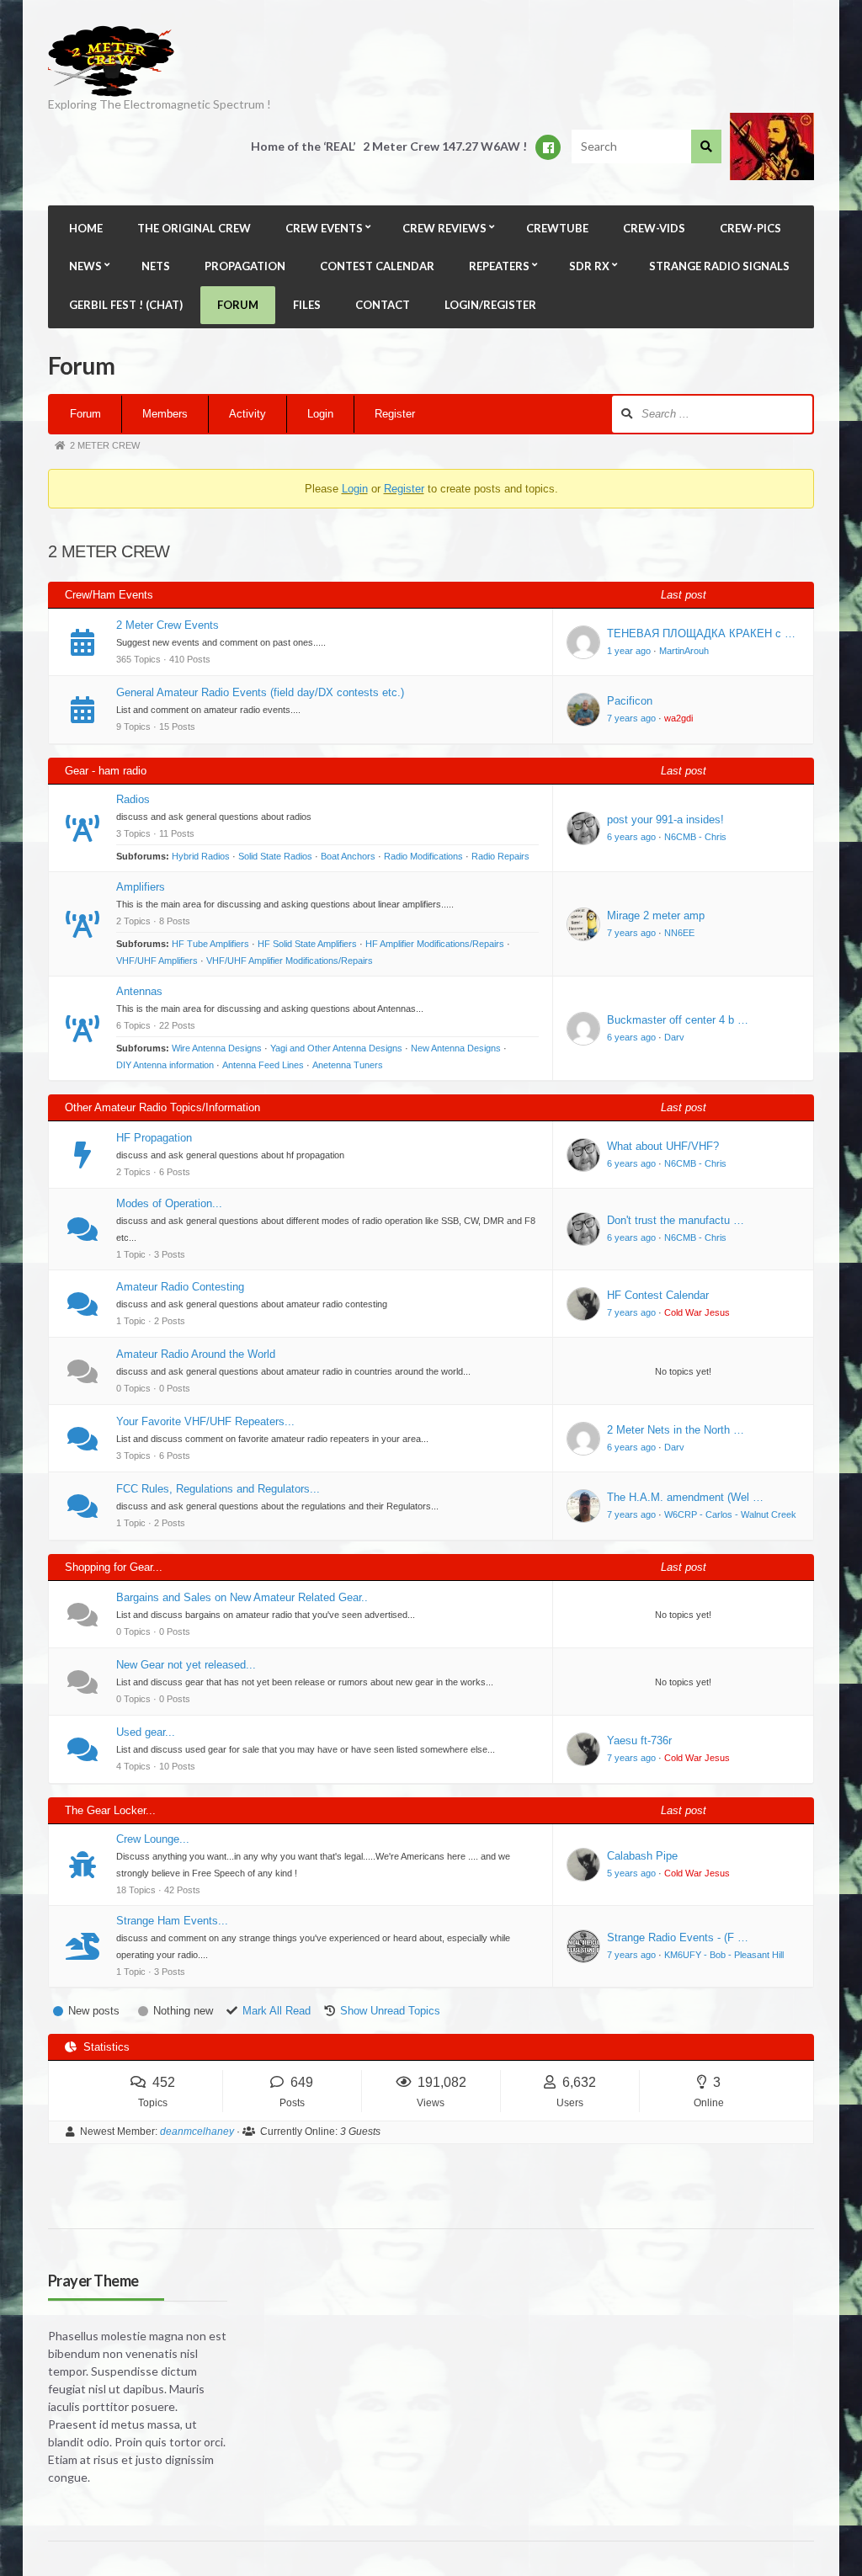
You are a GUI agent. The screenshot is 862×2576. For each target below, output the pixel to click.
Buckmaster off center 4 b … (678, 1020)
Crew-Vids (654, 228)
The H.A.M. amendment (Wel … (685, 1497)
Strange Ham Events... (172, 1921)
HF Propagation (154, 1138)
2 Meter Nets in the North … (676, 1430)
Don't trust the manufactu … (676, 1220)
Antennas (139, 991)
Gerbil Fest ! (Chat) (126, 305)
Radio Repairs (500, 856)
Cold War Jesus (697, 1312)
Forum (238, 305)
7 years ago (631, 718)
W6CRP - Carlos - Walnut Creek (730, 1514)
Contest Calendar (377, 266)
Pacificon (630, 701)
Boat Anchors (348, 856)
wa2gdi (678, 718)
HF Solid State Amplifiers (307, 944)
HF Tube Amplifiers (210, 944)
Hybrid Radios (201, 856)
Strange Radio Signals (719, 266)
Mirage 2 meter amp (656, 915)
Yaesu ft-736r (639, 1740)
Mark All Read (277, 2011)
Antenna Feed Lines (263, 1065)
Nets (156, 266)
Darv (674, 1037)
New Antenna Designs (456, 1048)
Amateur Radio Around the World (196, 1354)
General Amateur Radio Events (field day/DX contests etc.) (260, 692)
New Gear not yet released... (186, 1665)
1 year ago (629, 651)
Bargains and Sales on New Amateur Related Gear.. (242, 1597)
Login (320, 414)
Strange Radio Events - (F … (678, 1937)
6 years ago (631, 837)
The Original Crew (194, 228)
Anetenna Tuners (348, 1065)
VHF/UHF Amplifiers (157, 961)
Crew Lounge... (153, 1839)
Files (307, 305)
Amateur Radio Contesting (180, 1287)
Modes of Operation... (169, 1203)
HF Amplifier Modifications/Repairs (435, 944)
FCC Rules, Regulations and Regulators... (218, 1489)
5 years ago (631, 1873)
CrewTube (557, 228)
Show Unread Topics (390, 2011)
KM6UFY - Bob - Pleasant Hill (724, 1955)
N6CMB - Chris (695, 837)
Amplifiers (141, 887)
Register (395, 414)
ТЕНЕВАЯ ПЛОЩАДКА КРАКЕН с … (701, 633)
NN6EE (679, 933)
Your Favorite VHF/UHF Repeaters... (205, 1421)
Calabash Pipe (642, 1856)
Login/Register (490, 305)
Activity (247, 414)
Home (86, 228)
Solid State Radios (275, 856)
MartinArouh (684, 651)
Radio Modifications (423, 856)
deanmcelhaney (197, 2132)
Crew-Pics (750, 228)
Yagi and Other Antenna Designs (336, 1048)
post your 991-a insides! (665, 820)
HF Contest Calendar (658, 1295)
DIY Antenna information (165, 1065)
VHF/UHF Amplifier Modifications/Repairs (290, 961)
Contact (383, 305)
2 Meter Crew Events (168, 625)
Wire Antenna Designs (217, 1048)
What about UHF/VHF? (663, 1146)
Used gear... (146, 1732)
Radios (133, 799)
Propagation (245, 266)
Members (165, 414)
